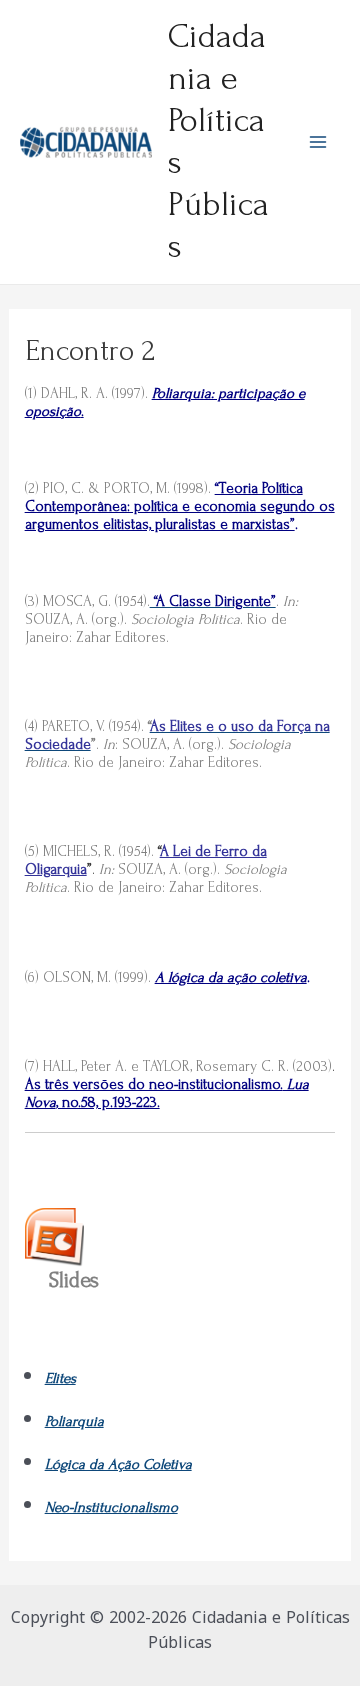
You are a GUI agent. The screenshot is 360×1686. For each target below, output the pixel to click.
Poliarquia (74, 1421)
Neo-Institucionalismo (111, 1507)
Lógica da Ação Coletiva (118, 1464)
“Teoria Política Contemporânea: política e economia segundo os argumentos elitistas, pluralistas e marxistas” (180, 506)
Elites (60, 1378)
